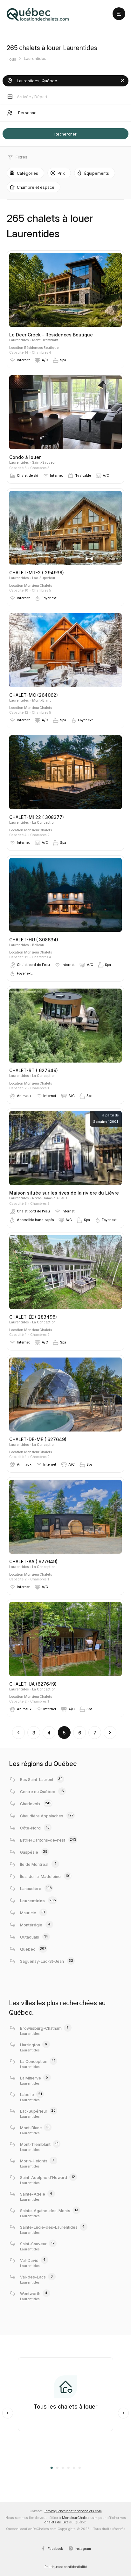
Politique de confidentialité (66, 2567)
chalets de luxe (56, 2522)
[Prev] (8, 2413)
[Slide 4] (68, 2468)
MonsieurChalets (38, 586)
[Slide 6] (79, 2468)
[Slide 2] (57, 2468)
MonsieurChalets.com (80, 2518)
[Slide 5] (74, 2468)
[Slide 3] (63, 2468)
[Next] (123, 2413)
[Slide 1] (52, 2468)
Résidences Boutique (41, 348)
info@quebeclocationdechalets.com (73, 2511)
